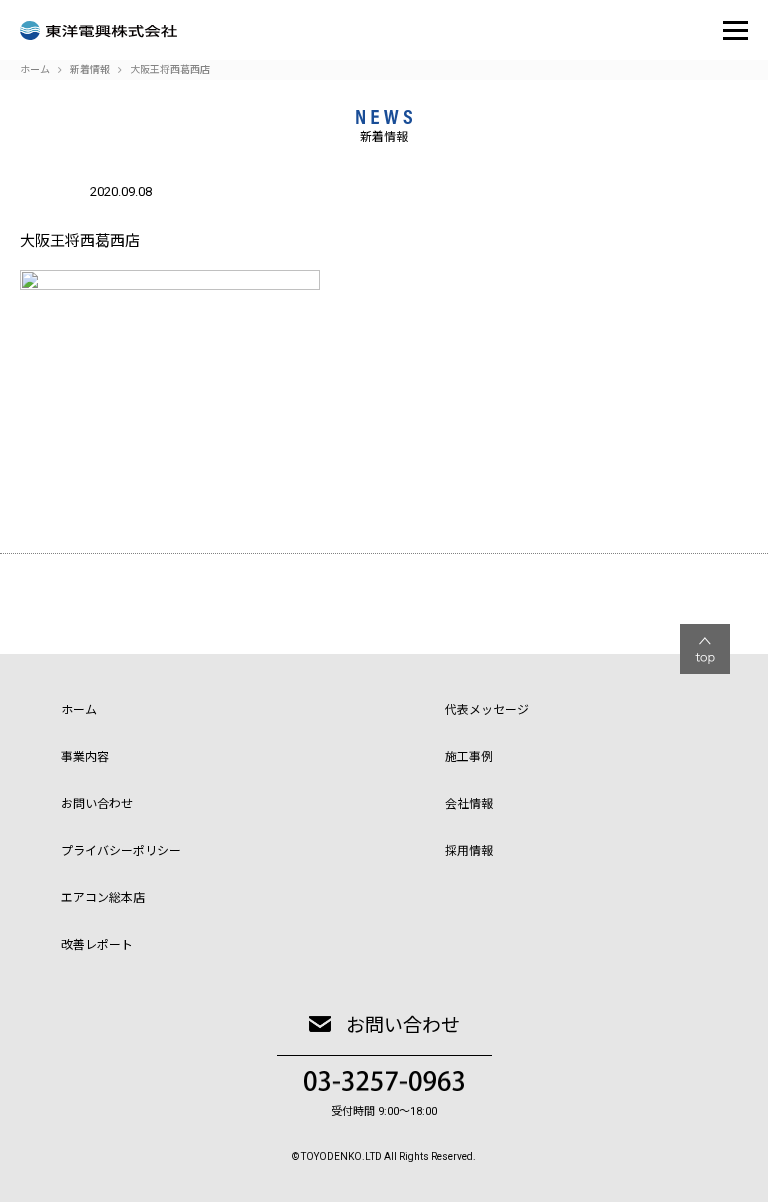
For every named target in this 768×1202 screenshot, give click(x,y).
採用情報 (469, 851)
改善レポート (97, 945)
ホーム (79, 710)
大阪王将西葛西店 (170, 69)
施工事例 (469, 757)
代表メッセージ (487, 710)
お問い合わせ (97, 804)
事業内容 (85, 757)
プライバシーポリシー (121, 851)
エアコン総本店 (103, 898)
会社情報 (469, 804)
